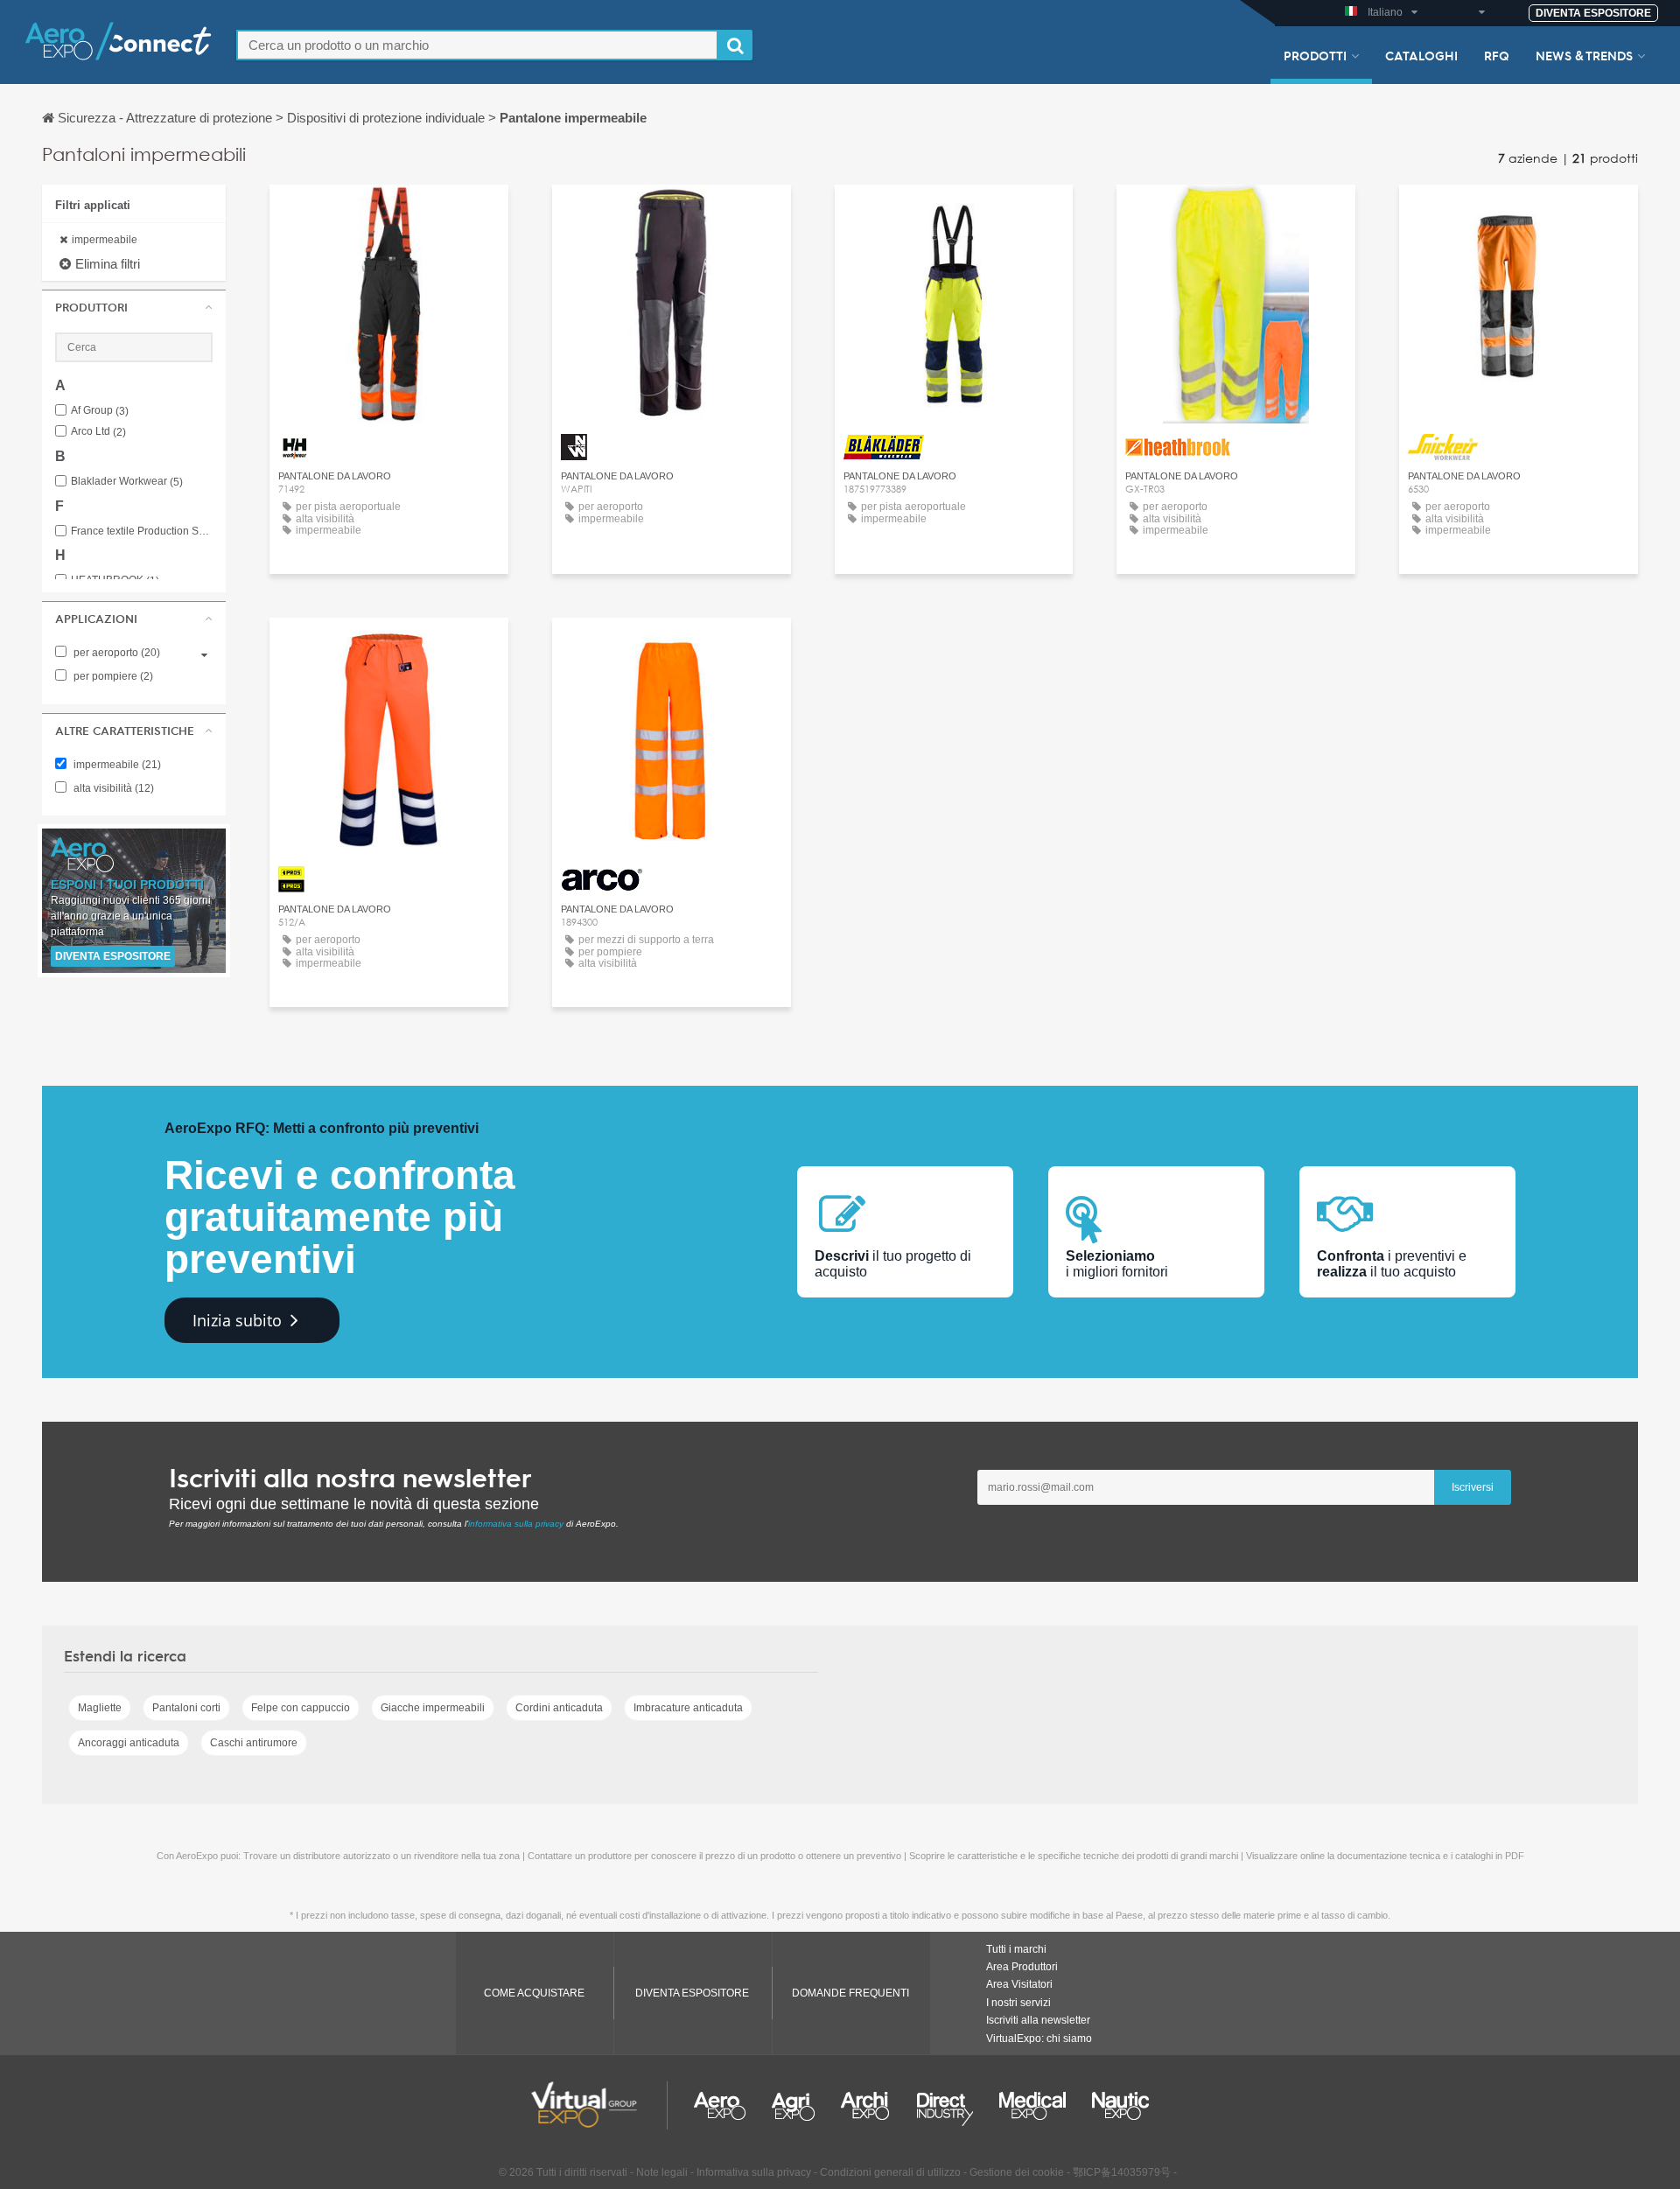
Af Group (100, 411)
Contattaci (389, 214)
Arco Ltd (98, 432)
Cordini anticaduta (559, 1708)
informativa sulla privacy (516, 1524)
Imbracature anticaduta (688, 1708)
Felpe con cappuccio (301, 1708)
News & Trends (1584, 55)
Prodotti (1315, 55)
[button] (134, 307)
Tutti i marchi (1016, 1949)
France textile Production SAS (142, 532)
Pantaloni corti (186, 1708)
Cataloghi (1421, 55)
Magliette (100, 1708)
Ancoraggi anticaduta (129, 1743)
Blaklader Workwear (127, 482)
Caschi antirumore (254, 1743)
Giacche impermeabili (433, 1708)
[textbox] (477, 45)
